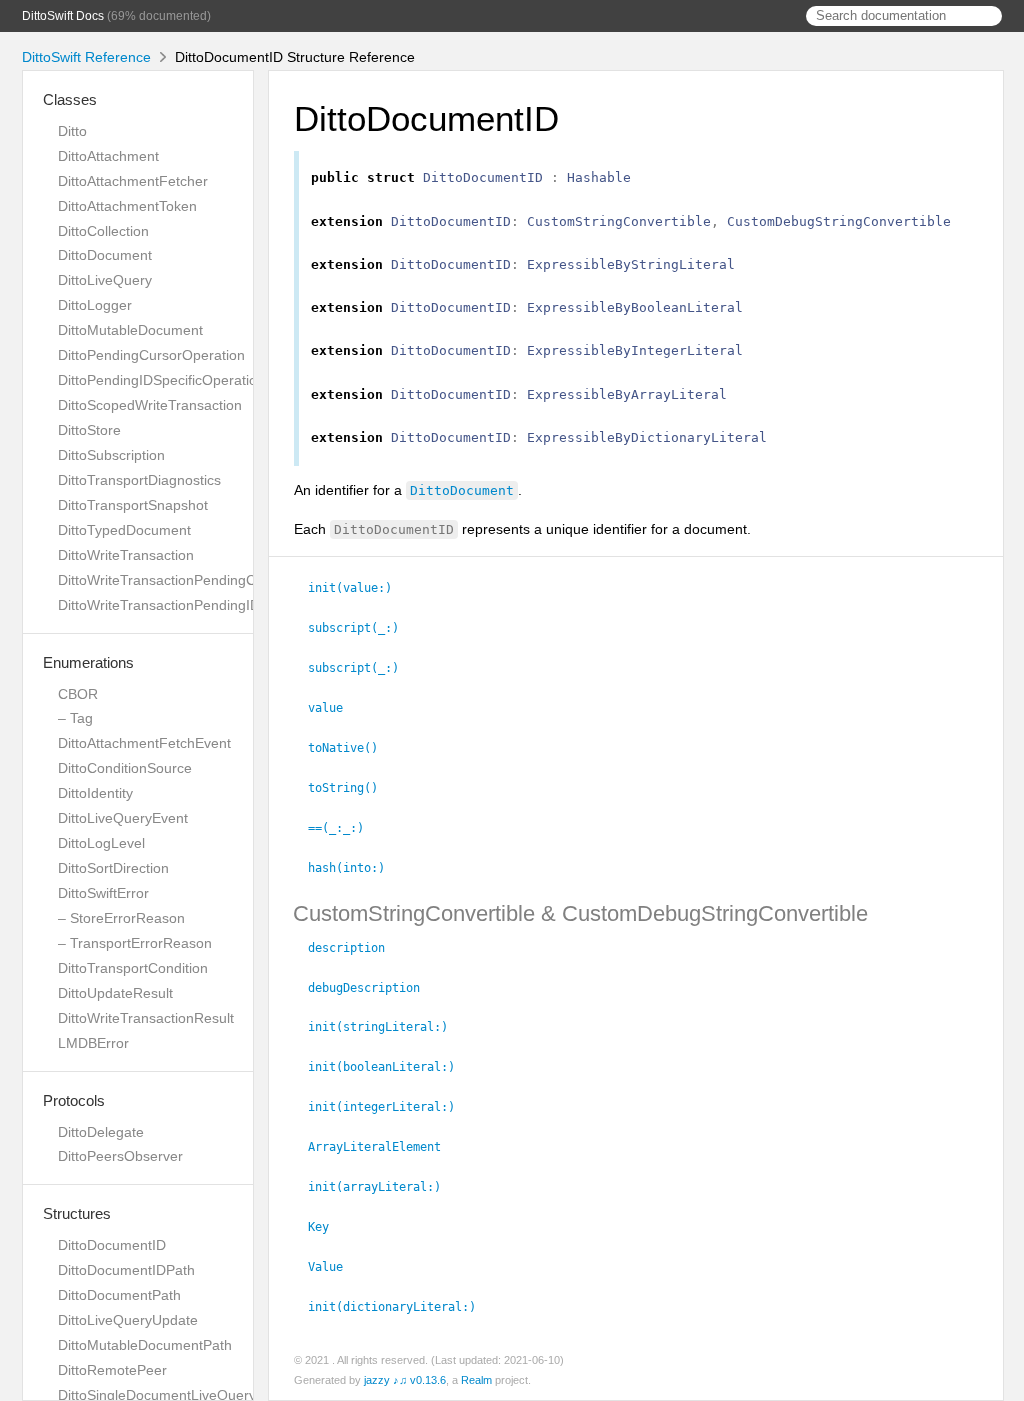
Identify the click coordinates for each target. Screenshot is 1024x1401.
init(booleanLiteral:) (390, 1067)
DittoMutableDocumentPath (145, 1345)
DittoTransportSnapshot (133, 505)
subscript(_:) (362, 628)
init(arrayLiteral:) (383, 1187)
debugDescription (372, 988)
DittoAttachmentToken (127, 206)
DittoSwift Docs (63, 16)
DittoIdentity (95, 793)
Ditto (72, 131)
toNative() (351, 748)
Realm (476, 1380)
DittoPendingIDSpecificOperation (161, 380)
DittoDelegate (101, 1132)
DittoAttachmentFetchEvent (144, 743)
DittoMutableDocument (130, 330)
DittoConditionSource (125, 768)
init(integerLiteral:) (390, 1107)
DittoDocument (105, 255)
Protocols (74, 1100)
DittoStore (89, 430)
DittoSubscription (111, 455)
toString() (351, 788)
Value (334, 1267)
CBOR (78, 694)
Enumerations (88, 662)
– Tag (75, 718)
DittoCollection (103, 231)
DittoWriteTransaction (126, 555)
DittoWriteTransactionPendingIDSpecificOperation (215, 605)
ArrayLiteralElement (383, 1147)
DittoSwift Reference (86, 57)
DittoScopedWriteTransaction (150, 405)
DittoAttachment (108, 156)
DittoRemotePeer (112, 1370)
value (334, 708)
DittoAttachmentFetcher (133, 181)
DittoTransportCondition (133, 968)
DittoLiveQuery (105, 280)
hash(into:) (355, 868)
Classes (70, 99)
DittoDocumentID (112, 1245)
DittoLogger (95, 305)
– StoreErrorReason (121, 918)
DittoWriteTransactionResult (146, 1018)
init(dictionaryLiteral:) (400, 1307)
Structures (77, 1213)
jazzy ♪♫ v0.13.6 (405, 1380)
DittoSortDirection (113, 868)
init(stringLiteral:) (386, 1027)
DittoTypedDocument (124, 530)
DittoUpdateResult (115, 993)
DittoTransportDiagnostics (139, 480)
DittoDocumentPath (119, 1295)
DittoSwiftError (103, 893)
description (355, 948)
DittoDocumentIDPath (126, 1270)
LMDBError (93, 1043)
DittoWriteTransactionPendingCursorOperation (205, 580)
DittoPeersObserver (120, 1156)
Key (327, 1227)
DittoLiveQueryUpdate (128, 1320)
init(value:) (358, 588)
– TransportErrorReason (135, 943)
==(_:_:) (344, 828)
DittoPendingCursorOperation (151, 355)
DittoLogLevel (101, 843)
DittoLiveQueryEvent (123, 818)
